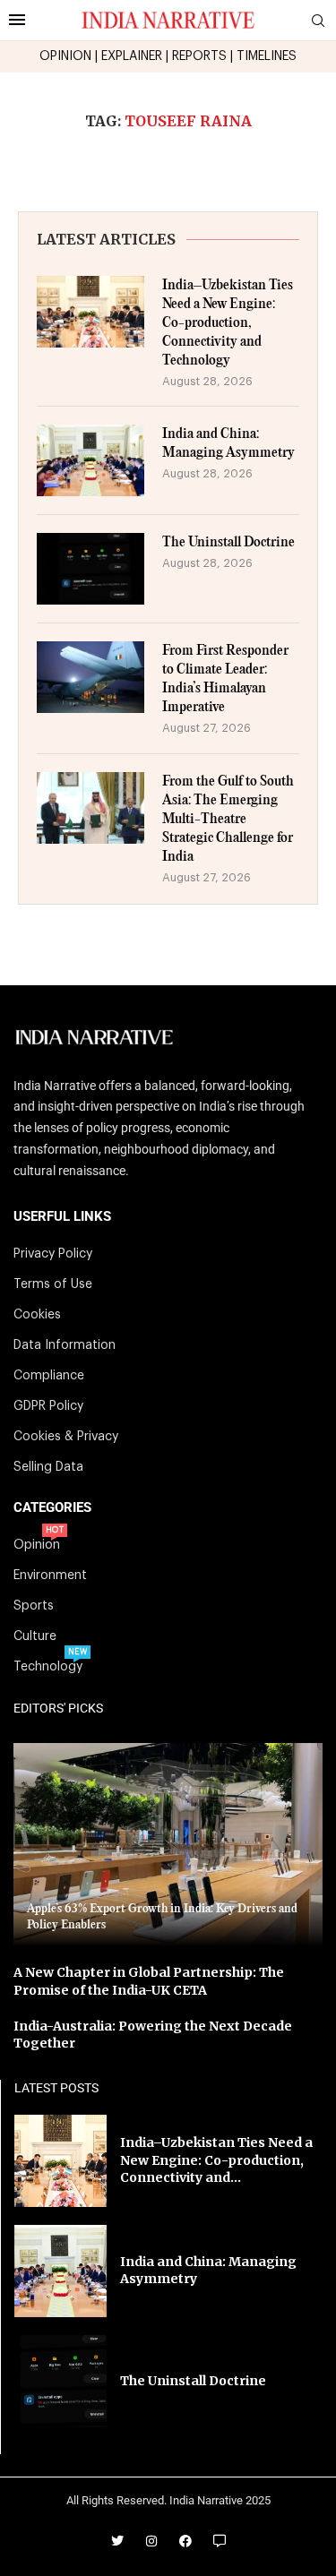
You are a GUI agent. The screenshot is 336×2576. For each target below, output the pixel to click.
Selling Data (48, 1467)
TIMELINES (267, 56)
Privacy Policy (53, 1254)
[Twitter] (117, 2541)
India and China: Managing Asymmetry (228, 443)
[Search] (318, 21)
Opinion (37, 1545)
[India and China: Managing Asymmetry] (90, 460)
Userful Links (62, 1217)
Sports (34, 1606)
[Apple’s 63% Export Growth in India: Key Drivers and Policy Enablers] (168, 1845)
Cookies (37, 1315)
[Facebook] (185, 2541)
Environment (50, 1576)
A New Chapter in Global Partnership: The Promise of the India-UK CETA (149, 1981)
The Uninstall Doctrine (228, 542)
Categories (52, 1508)
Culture (35, 1636)
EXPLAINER (132, 56)
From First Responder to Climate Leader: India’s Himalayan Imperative (225, 679)
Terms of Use (53, 1284)
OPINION (65, 56)
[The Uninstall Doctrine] (90, 569)
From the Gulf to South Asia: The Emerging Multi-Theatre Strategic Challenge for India (228, 819)
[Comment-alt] (220, 2541)
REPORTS (199, 56)
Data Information (65, 1345)
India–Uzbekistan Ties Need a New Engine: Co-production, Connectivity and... (216, 2160)
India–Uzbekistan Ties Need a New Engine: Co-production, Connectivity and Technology (228, 323)
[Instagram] (151, 2541)
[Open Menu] (17, 20)
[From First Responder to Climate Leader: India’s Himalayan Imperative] (90, 677)
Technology (48, 1667)
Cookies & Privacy (66, 1437)
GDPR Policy (48, 1406)
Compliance (49, 1376)
